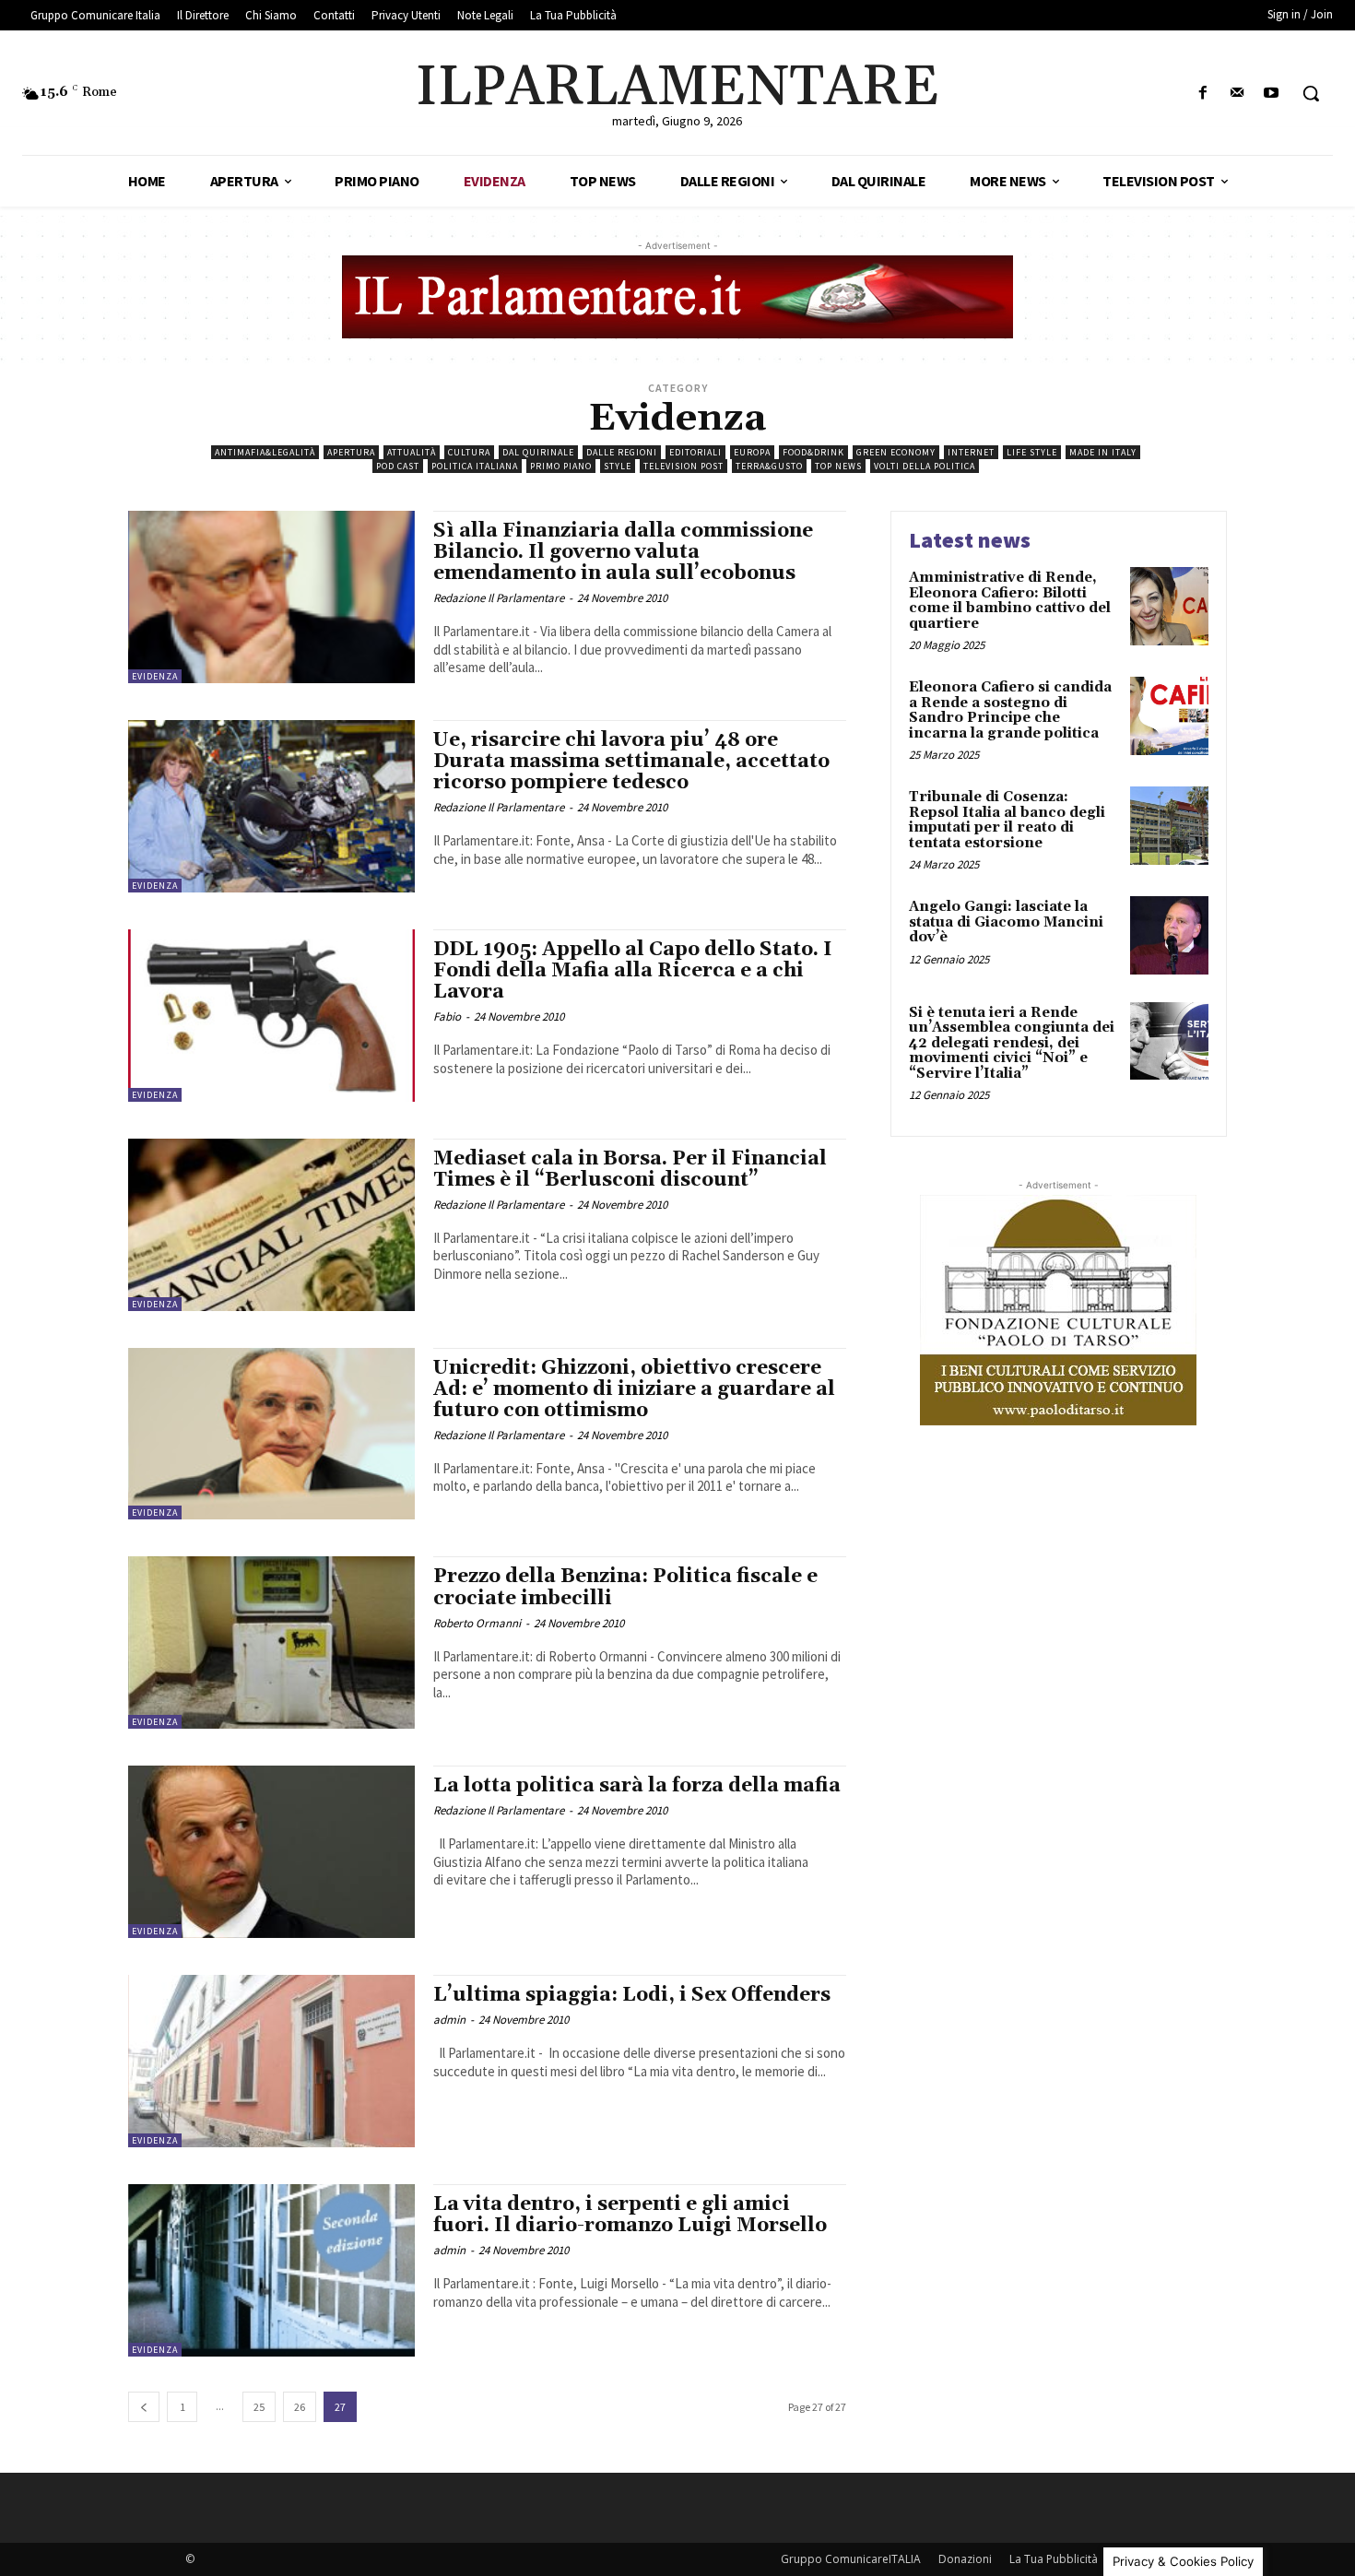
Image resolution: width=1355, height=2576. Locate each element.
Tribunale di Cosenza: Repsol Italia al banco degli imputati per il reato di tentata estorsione (1007, 820)
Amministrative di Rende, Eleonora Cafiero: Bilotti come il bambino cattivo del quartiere (1010, 601)
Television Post (683, 466)
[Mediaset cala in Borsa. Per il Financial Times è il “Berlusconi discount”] (271, 1225)
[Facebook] (1202, 94)
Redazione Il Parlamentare (499, 598)
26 (300, 2407)
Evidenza (155, 676)
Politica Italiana (475, 466)
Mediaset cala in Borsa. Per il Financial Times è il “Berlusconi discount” (630, 1170)
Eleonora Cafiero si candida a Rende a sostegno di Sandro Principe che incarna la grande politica (1010, 710)
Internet (971, 452)
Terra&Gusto (769, 466)
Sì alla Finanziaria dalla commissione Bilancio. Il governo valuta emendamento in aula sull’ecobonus (623, 552)
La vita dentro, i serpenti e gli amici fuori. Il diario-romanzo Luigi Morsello (630, 2215)
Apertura (351, 452)
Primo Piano (561, 466)
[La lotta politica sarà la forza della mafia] (271, 1852)
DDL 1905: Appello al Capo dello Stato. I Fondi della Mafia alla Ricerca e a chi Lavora (633, 971)
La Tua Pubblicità (1054, 2559)
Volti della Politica (925, 466)
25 (259, 2407)
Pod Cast (398, 466)
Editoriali (695, 452)
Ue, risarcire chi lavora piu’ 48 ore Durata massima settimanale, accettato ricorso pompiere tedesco (631, 762)
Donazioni (965, 2559)
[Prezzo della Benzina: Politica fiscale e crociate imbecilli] (271, 1642)
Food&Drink (813, 452)
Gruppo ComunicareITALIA (851, 2559)
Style (618, 466)
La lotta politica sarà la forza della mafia (637, 1786)
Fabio (447, 1016)
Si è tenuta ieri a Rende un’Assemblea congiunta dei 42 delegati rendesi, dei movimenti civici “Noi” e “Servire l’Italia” (1012, 1043)
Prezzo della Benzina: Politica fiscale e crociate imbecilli (625, 1587)
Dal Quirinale (538, 452)
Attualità (412, 452)
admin (449, 2020)
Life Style (1032, 452)
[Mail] (1237, 94)
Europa (752, 452)
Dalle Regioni (622, 452)
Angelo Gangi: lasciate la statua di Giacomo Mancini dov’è (1006, 922)
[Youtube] (1272, 94)
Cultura (469, 452)
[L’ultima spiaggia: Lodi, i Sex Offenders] (271, 2061)
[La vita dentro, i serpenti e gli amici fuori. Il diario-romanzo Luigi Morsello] (271, 2270)
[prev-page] (144, 2407)
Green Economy (896, 452)
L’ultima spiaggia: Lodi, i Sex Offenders (632, 1995)
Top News (838, 466)
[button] (1311, 93)
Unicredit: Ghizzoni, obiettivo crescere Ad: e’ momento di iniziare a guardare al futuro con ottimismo (634, 1389)
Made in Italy (1103, 452)
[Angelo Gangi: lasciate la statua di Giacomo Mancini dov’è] (1169, 935)
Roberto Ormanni (477, 1623)
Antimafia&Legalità (265, 452)
